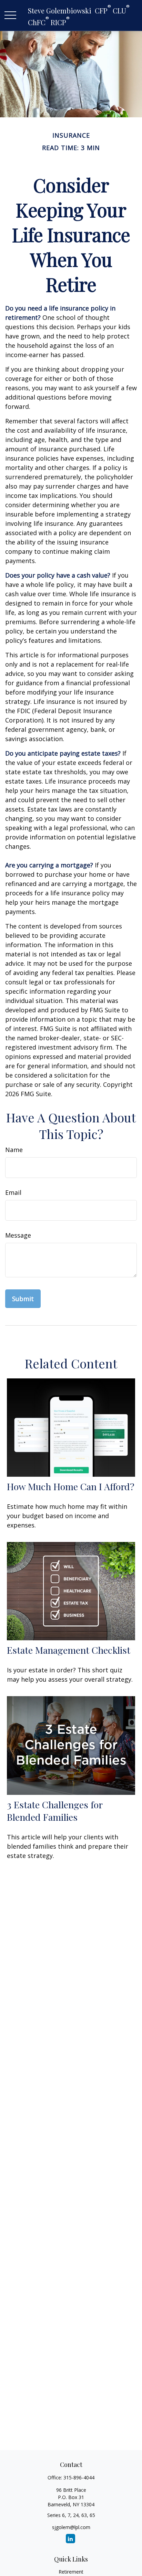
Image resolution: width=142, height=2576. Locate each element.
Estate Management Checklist (69, 1650)
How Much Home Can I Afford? (71, 1486)
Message (18, 1235)
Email (13, 1192)
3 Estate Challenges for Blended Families (55, 1811)
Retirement (71, 2572)
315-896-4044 (79, 2477)
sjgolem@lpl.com (71, 2527)
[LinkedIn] (70, 2539)
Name (14, 1150)
